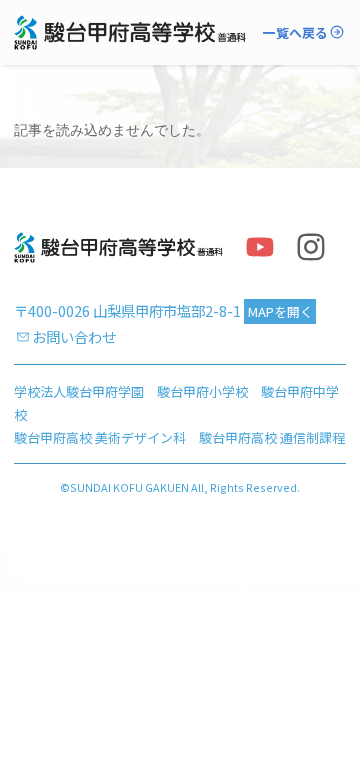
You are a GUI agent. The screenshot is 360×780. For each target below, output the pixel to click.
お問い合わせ (74, 336)
